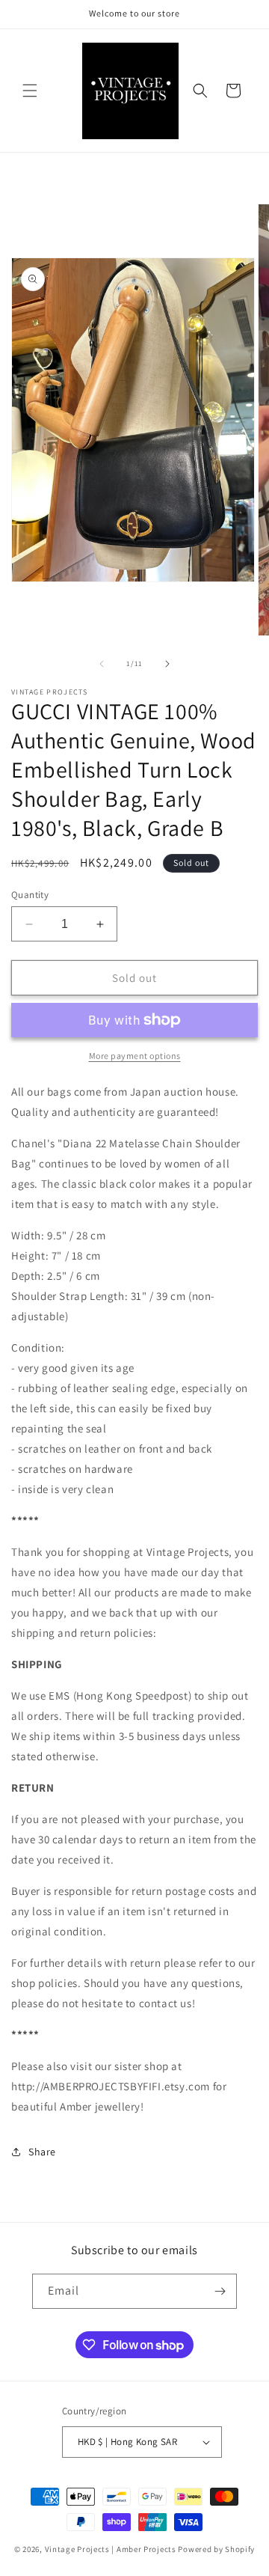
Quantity (30, 895)
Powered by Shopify (216, 2549)
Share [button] (42, 2152)
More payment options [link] (135, 1056)
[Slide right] (167, 664)
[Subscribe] (220, 2291)
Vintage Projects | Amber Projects (111, 2549)
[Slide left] (102, 664)
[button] (30, 91)
